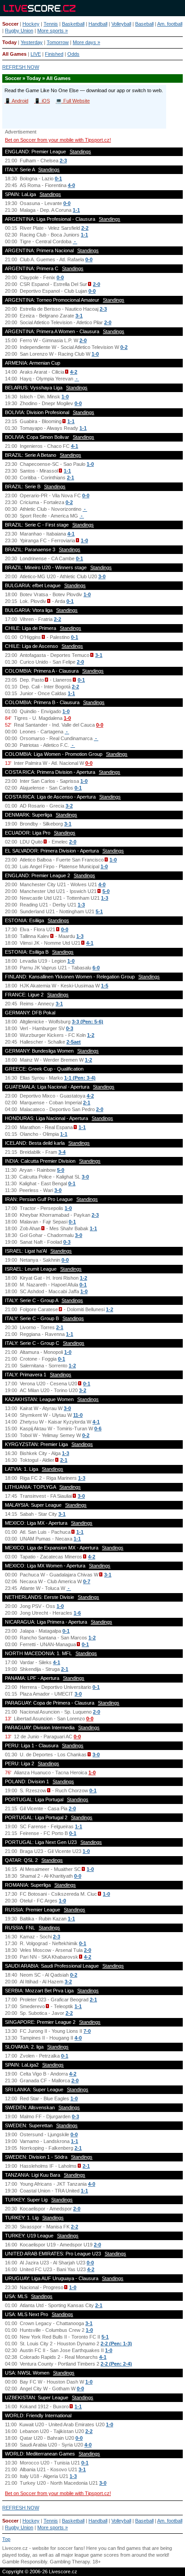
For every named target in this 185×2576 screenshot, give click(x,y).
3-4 (62, 1152)
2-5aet (74, 1042)
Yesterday (32, 42)
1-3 (105, 898)
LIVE (36, 54)
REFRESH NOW (21, 67)
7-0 (87, 2031)
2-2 (85, 228)
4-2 (74, 372)
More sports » (53, 31)
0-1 (58, 179)
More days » (86, 42)
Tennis (51, 24)
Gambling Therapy (70, 2562)
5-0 (106, 891)
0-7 (87, 1581)
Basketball (73, 24)
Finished (54, 54)
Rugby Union (19, 31)
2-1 (70, 478)
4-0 (71, 185)
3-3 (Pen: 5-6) (88, 1022)
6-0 (96, 968)
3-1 (79, 316)
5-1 (99, 911)
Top (6, 2539)
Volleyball (121, 24)
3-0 (102, 576)
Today (9, 42)
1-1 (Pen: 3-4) (80, 1078)
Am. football (170, 24)
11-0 (78, 1415)
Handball (98, 24)
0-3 (70, 1028)
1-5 (105, 986)
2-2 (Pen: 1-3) (116, 2344)
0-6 (98, 1429)
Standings (80, 152)
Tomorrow (58, 42)
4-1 (75, 446)
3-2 (69, 806)
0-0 (67, 203)
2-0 (97, 284)
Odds (73, 54)
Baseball (144, 24)
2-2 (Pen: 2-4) (116, 2364)
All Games (14, 54)
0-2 (124, 347)
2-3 (63, 161)
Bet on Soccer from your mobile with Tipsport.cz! (58, 140)
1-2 (91, 1035)
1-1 (76, 210)
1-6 (77, 1613)
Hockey (31, 24)
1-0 (95, 354)
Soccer (10, 24)
